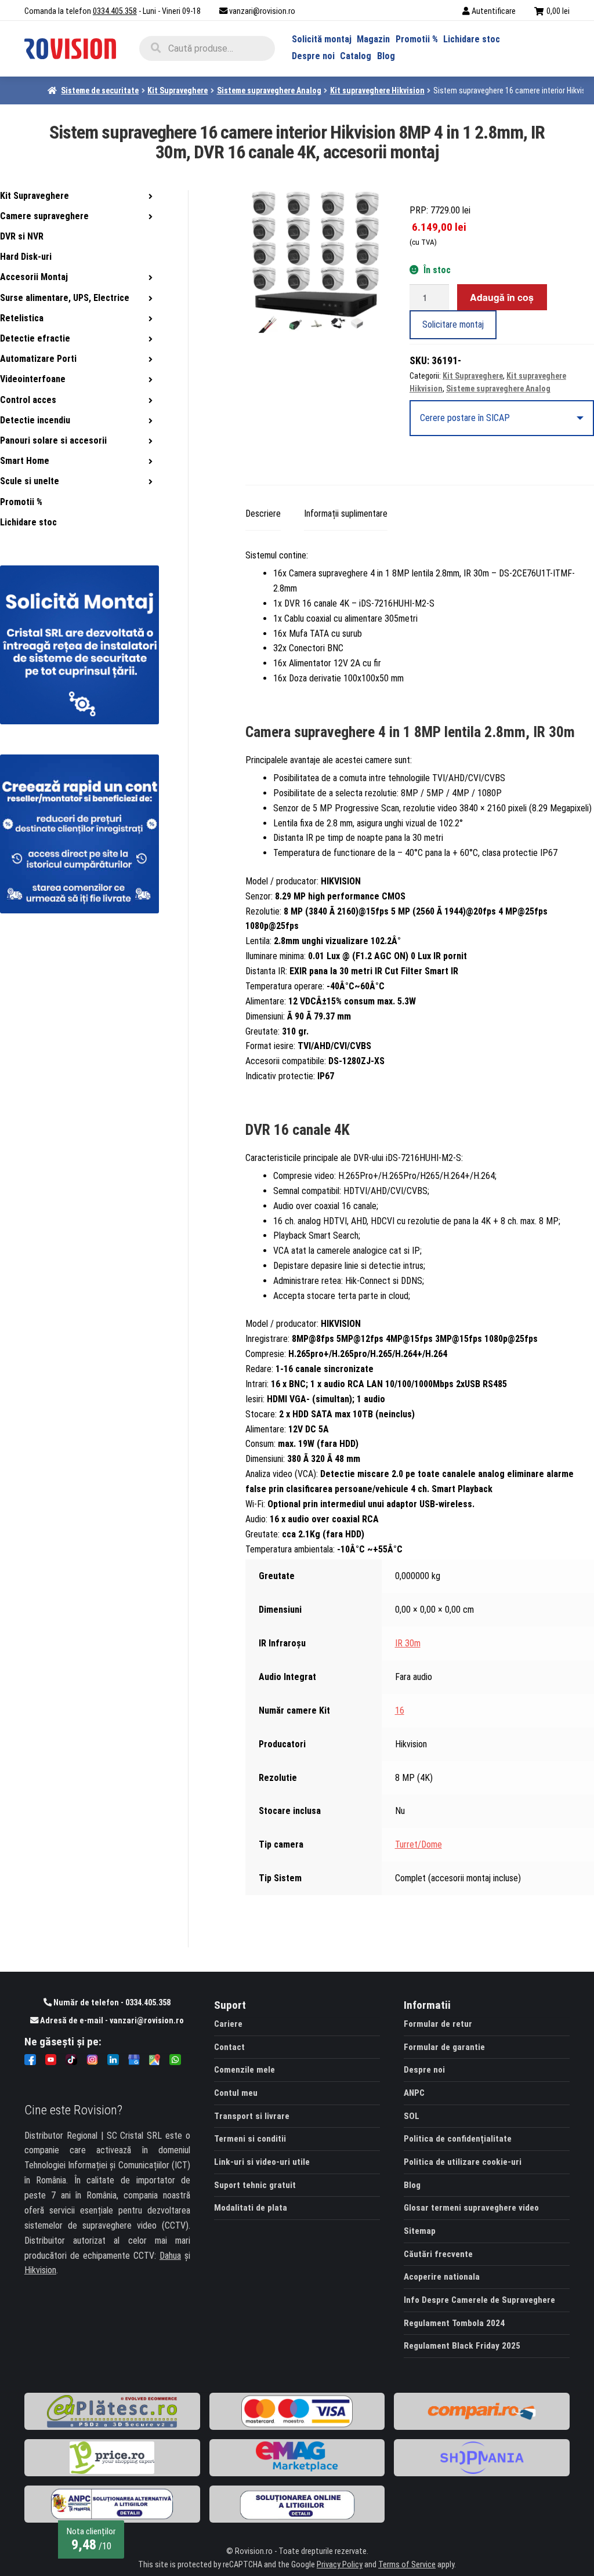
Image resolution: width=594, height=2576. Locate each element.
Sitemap (420, 2231)
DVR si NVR (22, 236)
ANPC (414, 2093)
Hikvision (40, 2270)
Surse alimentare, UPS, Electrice (65, 298)
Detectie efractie (35, 338)
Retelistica (22, 318)
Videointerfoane (33, 379)
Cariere (228, 2024)
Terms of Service (407, 2565)
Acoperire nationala (442, 2277)
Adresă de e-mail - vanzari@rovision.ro (111, 2021)
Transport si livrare (252, 2116)
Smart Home (25, 461)
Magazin (373, 39)
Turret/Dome (419, 1844)
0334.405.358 (115, 11)
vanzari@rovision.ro (262, 11)
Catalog (356, 56)
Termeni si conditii (250, 2139)
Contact (229, 2047)
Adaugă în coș (502, 297)
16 (400, 1710)
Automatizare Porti (38, 359)
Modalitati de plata (251, 2208)
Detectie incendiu (35, 420)
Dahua (170, 2256)
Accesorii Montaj (34, 277)
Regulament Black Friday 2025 (462, 2346)
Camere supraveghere (44, 216)
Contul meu (236, 2093)
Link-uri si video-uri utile (262, 2162)
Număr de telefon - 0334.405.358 (111, 2003)
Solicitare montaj (453, 324)
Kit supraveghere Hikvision (377, 90)
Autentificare (494, 11)
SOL (412, 2116)
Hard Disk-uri (26, 257)
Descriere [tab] (263, 514)
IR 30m (408, 1643)
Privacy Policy (340, 2565)
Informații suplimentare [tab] (346, 514)
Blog (386, 56)
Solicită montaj (322, 39)
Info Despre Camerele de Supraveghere (479, 2300)
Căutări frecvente (438, 2254)
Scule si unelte (30, 481)
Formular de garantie (444, 2047)
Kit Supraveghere (178, 90)
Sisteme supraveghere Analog (269, 90)
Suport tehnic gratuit (255, 2185)
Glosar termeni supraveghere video (471, 2208)
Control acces (28, 400)
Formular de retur (438, 2024)
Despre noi (313, 56)
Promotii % (417, 39)
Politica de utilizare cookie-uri (463, 2162)
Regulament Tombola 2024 (454, 2323)
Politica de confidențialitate (458, 2139)
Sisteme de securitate (100, 90)
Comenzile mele (245, 2070)
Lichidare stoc (472, 39)
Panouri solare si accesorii (53, 440)
